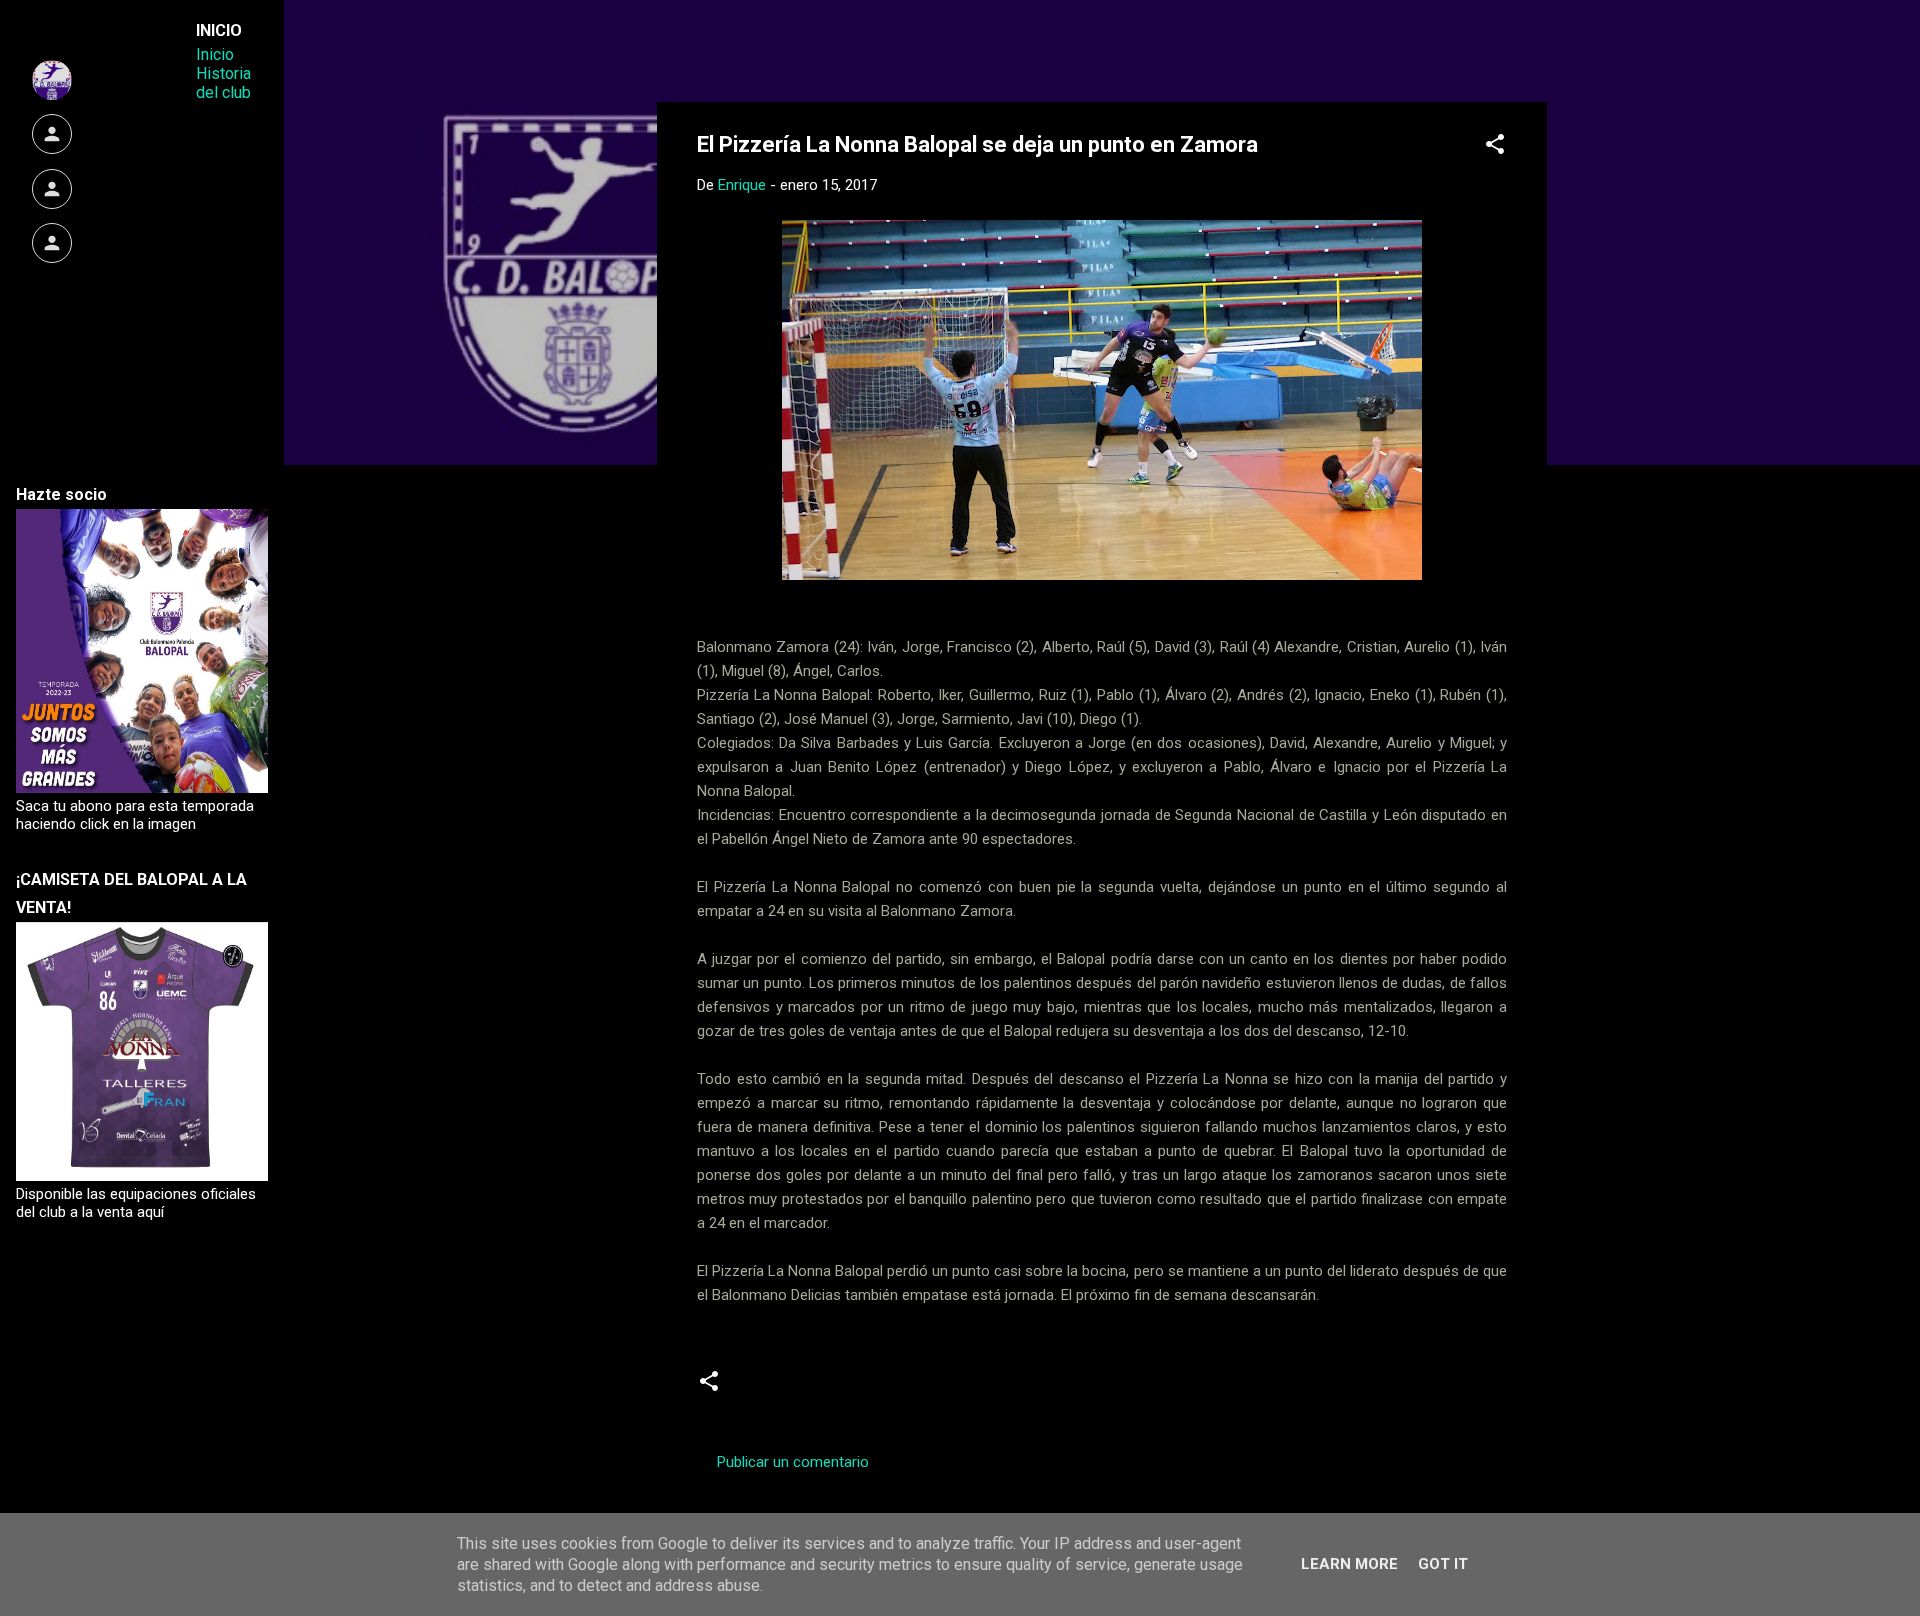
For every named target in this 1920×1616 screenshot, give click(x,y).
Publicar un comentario (793, 1462)
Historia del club (223, 83)
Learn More (1349, 1564)
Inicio (215, 54)
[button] (1495, 147)
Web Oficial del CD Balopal (848, 48)
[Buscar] (1535, 54)
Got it (1443, 1564)
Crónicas (775, 1389)
